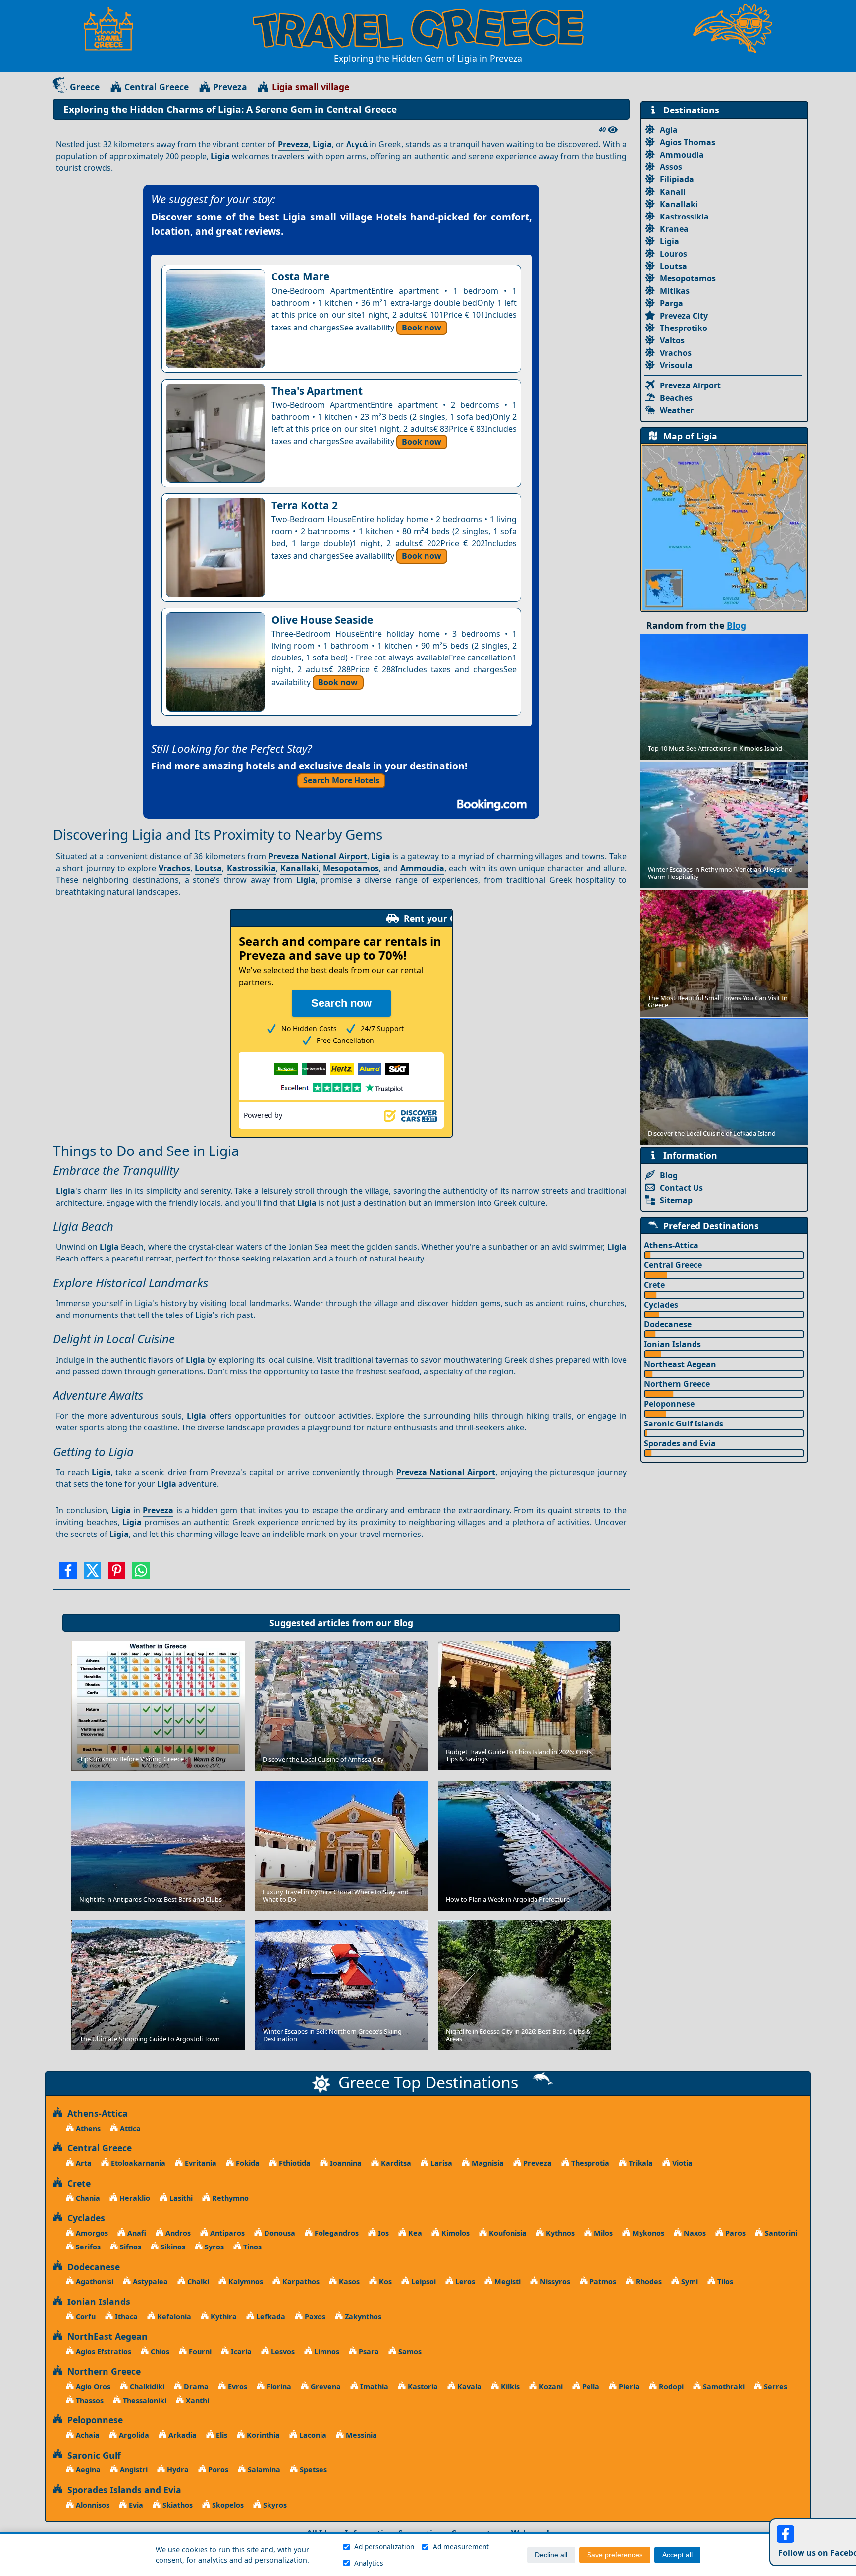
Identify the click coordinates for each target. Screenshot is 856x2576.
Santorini (780, 2233)
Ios (382, 2233)
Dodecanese (668, 1324)
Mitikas (675, 291)
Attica (129, 2128)
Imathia (373, 2386)
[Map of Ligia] (724, 527)
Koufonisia (507, 2233)
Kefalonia (173, 2317)
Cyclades (661, 1305)
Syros (213, 2247)
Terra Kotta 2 (305, 505)
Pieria (628, 2386)
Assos (671, 167)
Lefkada (270, 2317)
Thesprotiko (684, 328)
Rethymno (229, 2198)
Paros (734, 2233)
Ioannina (345, 2163)
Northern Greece (677, 1384)
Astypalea (149, 2281)
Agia (669, 130)
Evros (237, 2386)
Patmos (602, 2281)
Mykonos (647, 2233)
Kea (414, 2233)
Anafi (136, 2233)
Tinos (251, 2247)
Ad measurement (461, 2547)
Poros (217, 2470)
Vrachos (174, 868)
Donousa (279, 2233)
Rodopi (670, 2386)
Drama (195, 2386)
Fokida (247, 2163)
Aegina (87, 2470)
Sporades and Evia (680, 1443)
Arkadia (182, 2435)
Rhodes (648, 2281)
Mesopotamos (351, 868)
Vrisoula (676, 365)
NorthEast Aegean (105, 2336)
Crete (654, 1285)
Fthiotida (294, 2163)
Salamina (263, 2470)
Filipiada (677, 179)
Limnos (326, 2351)
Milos (602, 2233)
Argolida (133, 2435)
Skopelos (227, 2505)
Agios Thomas (688, 142)
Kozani (550, 2386)
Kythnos (559, 2233)
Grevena (325, 2386)
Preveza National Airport (318, 856)
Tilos (724, 2281)
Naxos (694, 2233)
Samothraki (723, 2386)
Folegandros (336, 2233)
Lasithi (180, 2198)
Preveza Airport (690, 385)
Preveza (230, 87)
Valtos (672, 340)
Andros (177, 2233)
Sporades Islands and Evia (122, 2490)
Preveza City (684, 316)
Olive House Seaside (322, 620)
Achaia (87, 2435)
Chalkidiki (146, 2386)
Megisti (507, 2281)
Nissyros (554, 2281)
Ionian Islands (672, 1344)
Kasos (348, 2281)
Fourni (199, 2351)
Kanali (673, 192)
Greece (85, 87)
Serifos (87, 2247)
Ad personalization (384, 2547)
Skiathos (177, 2505)
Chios (159, 2351)
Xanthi (196, 2400)
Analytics (369, 2563)
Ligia (669, 241)
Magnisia (487, 2163)
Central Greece (157, 87)
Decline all (551, 2555)
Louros (673, 254)
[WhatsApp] (141, 1574)
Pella (590, 2386)
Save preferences (615, 2555)
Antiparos (226, 2233)
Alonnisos (92, 2505)
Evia (135, 2505)
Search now (341, 1003)
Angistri (133, 2470)
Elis (221, 2435)
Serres (775, 2386)
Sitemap (676, 1200)
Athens (87, 2128)
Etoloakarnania (137, 2163)
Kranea (674, 229)
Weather (677, 410)
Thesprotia (589, 2163)
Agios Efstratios (103, 2351)
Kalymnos (245, 2281)
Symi (689, 2281)
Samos (409, 2351)
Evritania (200, 2163)
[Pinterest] (117, 1574)
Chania (87, 2198)
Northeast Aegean (680, 1364)
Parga (671, 303)
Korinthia (262, 2435)
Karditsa (395, 2163)
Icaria (240, 2351)
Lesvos (282, 2351)
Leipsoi (423, 2281)
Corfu (85, 2317)
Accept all (677, 2555)
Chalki (197, 2281)
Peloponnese (669, 1404)
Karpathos (300, 2281)
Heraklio (134, 2198)
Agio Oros (92, 2386)
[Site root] (113, 29)
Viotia (681, 2163)
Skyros (274, 2505)
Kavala (468, 2386)
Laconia (312, 2435)
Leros (464, 2281)
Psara (368, 2351)
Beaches (676, 398)
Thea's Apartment (317, 391)
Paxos (314, 2317)
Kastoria (422, 2386)
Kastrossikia (251, 868)
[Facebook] (68, 1574)
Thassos (89, 2400)
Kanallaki (299, 868)
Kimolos (455, 2233)
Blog (403, 1623)
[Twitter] (92, 1574)
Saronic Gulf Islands (684, 1424)
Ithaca (125, 2317)
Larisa (440, 2163)
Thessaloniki (144, 2400)
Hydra (177, 2470)
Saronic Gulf (92, 2455)
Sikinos (172, 2247)
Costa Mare (300, 276)
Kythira (223, 2317)
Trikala (640, 2163)
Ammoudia (422, 868)
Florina (278, 2386)
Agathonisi (94, 2281)
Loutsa (208, 868)
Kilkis (509, 2386)
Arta (83, 2163)
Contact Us (681, 1188)
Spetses (312, 2470)
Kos (384, 2281)
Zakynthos (362, 2317)
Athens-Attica (671, 1245)
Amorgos (91, 2233)
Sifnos (130, 2247)
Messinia (360, 2435)
